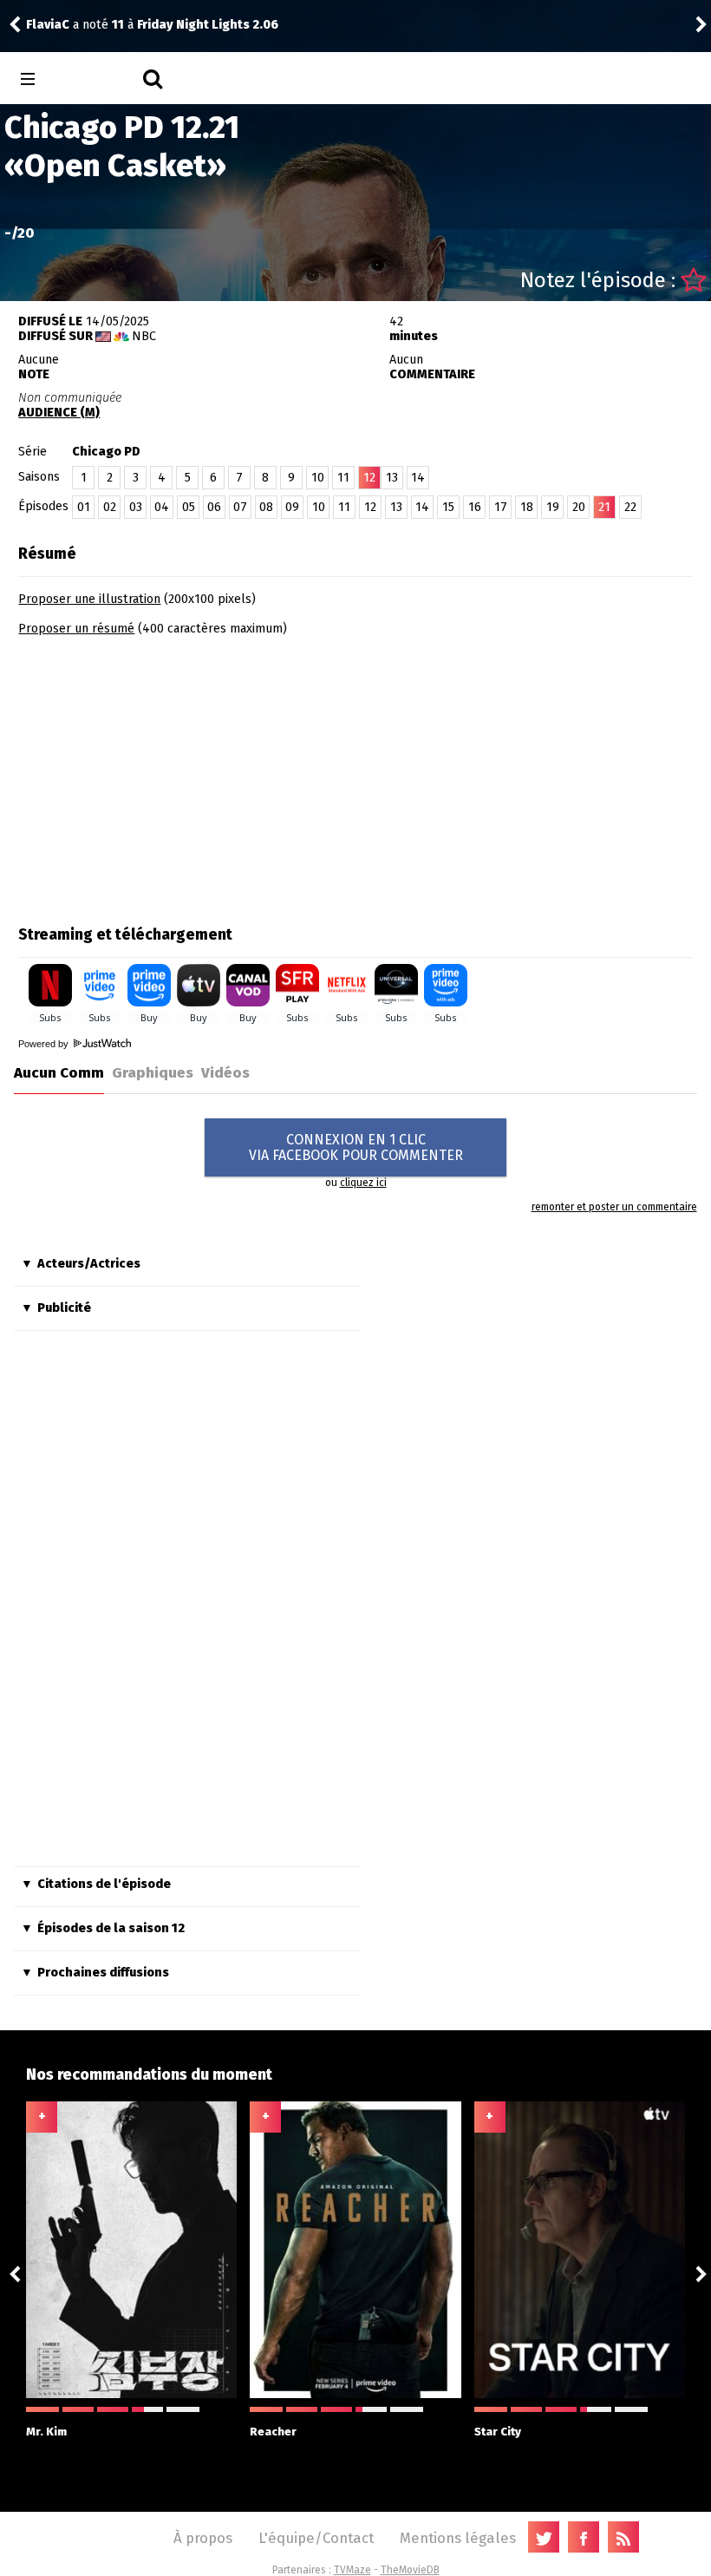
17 (501, 507)
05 (189, 507)
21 (604, 507)
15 (448, 507)
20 (579, 507)
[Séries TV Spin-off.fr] (97, 79)
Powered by (45, 1044)
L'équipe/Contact (316, 2538)
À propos (203, 2538)
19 (553, 507)
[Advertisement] (164, 775)
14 (418, 478)
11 (343, 478)
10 (318, 478)
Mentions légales (458, 2538)
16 (475, 507)
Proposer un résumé (76, 629)
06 (214, 507)
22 (630, 507)
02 (110, 507)
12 (370, 507)
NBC (144, 336)
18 (527, 507)
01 (84, 507)
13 (392, 478)
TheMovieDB (410, 2570)
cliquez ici (363, 1183)
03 (136, 507)
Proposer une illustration (89, 599)
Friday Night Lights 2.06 (208, 25)
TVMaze (352, 2570)
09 (292, 507)
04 (162, 507)
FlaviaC (48, 25)
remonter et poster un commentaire (614, 1207)
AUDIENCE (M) (59, 413)
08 (266, 507)
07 (240, 507)
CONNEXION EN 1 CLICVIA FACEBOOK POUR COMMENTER (356, 1147)
